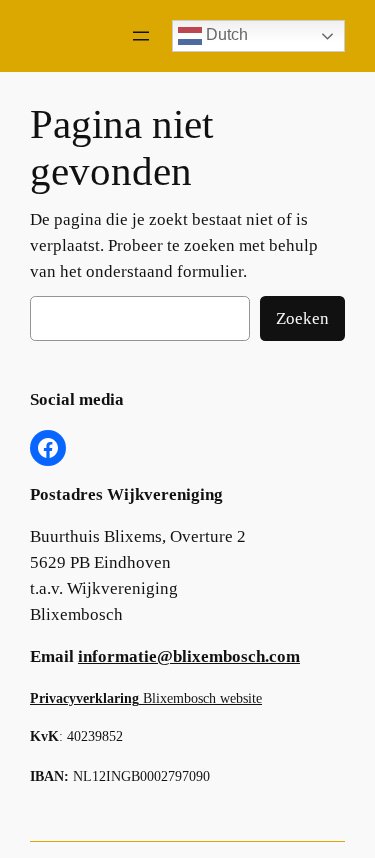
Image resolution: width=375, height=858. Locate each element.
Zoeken (302, 318)
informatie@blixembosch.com (189, 656)
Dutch (225, 34)
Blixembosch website (146, 698)
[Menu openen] (141, 36)
